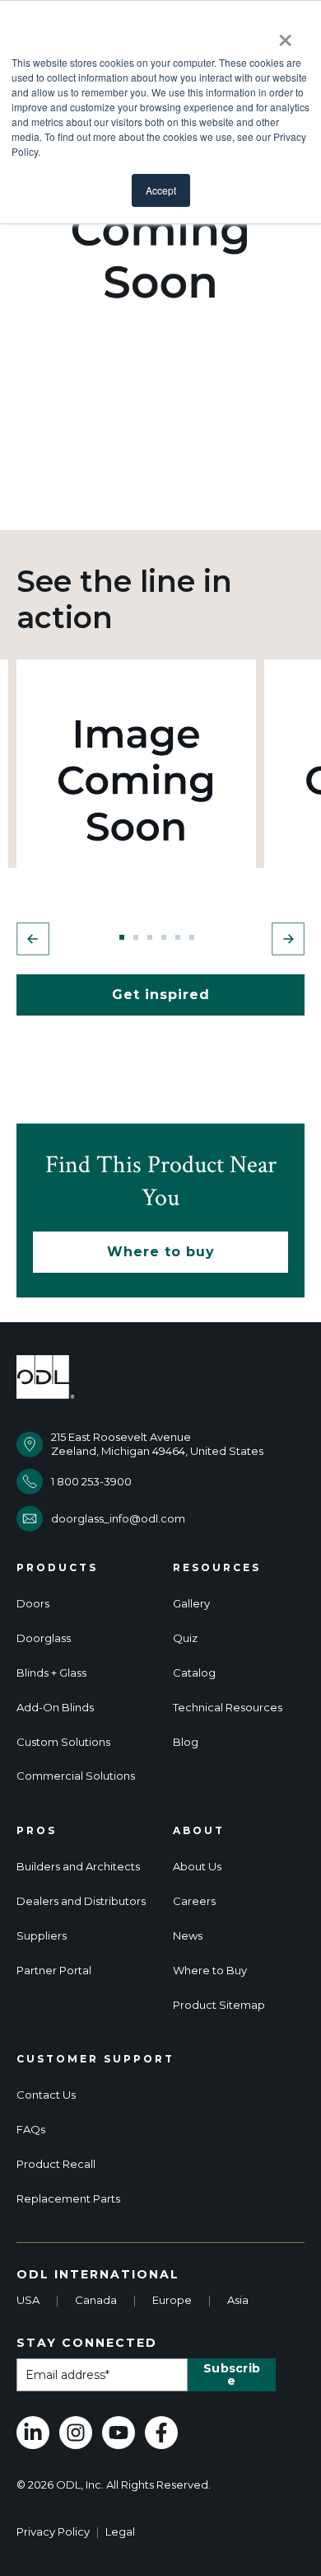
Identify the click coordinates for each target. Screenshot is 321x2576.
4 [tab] (164, 937)
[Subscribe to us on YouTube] (119, 2433)
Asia (238, 2300)
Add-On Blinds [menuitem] (55, 1708)
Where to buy (161, 1252)
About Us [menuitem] (197, 1867)
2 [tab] (136, 937)
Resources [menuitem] (217, 1568)
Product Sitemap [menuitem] (219, 2005)
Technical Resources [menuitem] (228, 1708)
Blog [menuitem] (186, 1742)
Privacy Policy (53, 2531)
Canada (96, 2300)
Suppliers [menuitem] (42, 1936)
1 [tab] (122, 937)
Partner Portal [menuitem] (54, 1971)
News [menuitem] (188, 1936)
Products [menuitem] (57, 1568)
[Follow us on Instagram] (76, 2433)
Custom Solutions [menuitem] (63, 1742)
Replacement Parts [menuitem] (68, 2199)
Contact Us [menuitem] (46, 2095)
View (136, 779)
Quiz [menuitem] (185, 1638)
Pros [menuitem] (37, 1831)
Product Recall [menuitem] (56, 2164)
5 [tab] (178, 937)
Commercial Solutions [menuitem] (76, 1776)
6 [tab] (192, 937)
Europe (172, 2300)
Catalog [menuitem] (194, 1673)
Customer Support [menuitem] (95, 2059)
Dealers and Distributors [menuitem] (81, 1901)
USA (28, 2300)
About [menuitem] (199, 1831)
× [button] (285, 35)
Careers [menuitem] (194, 1901)
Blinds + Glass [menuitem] (51, 1673)
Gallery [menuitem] (191, 1604)
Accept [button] (161, 190)
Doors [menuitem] (33, 1604)
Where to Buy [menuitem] (210, 1971)
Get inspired (161, 995)
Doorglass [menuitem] (44, 1638)
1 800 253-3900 (91, 1481)
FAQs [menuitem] (31, 2130)
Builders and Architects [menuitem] (78, 1867)
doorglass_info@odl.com (118, 1518)
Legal (120, 2531)
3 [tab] (150, 937)
